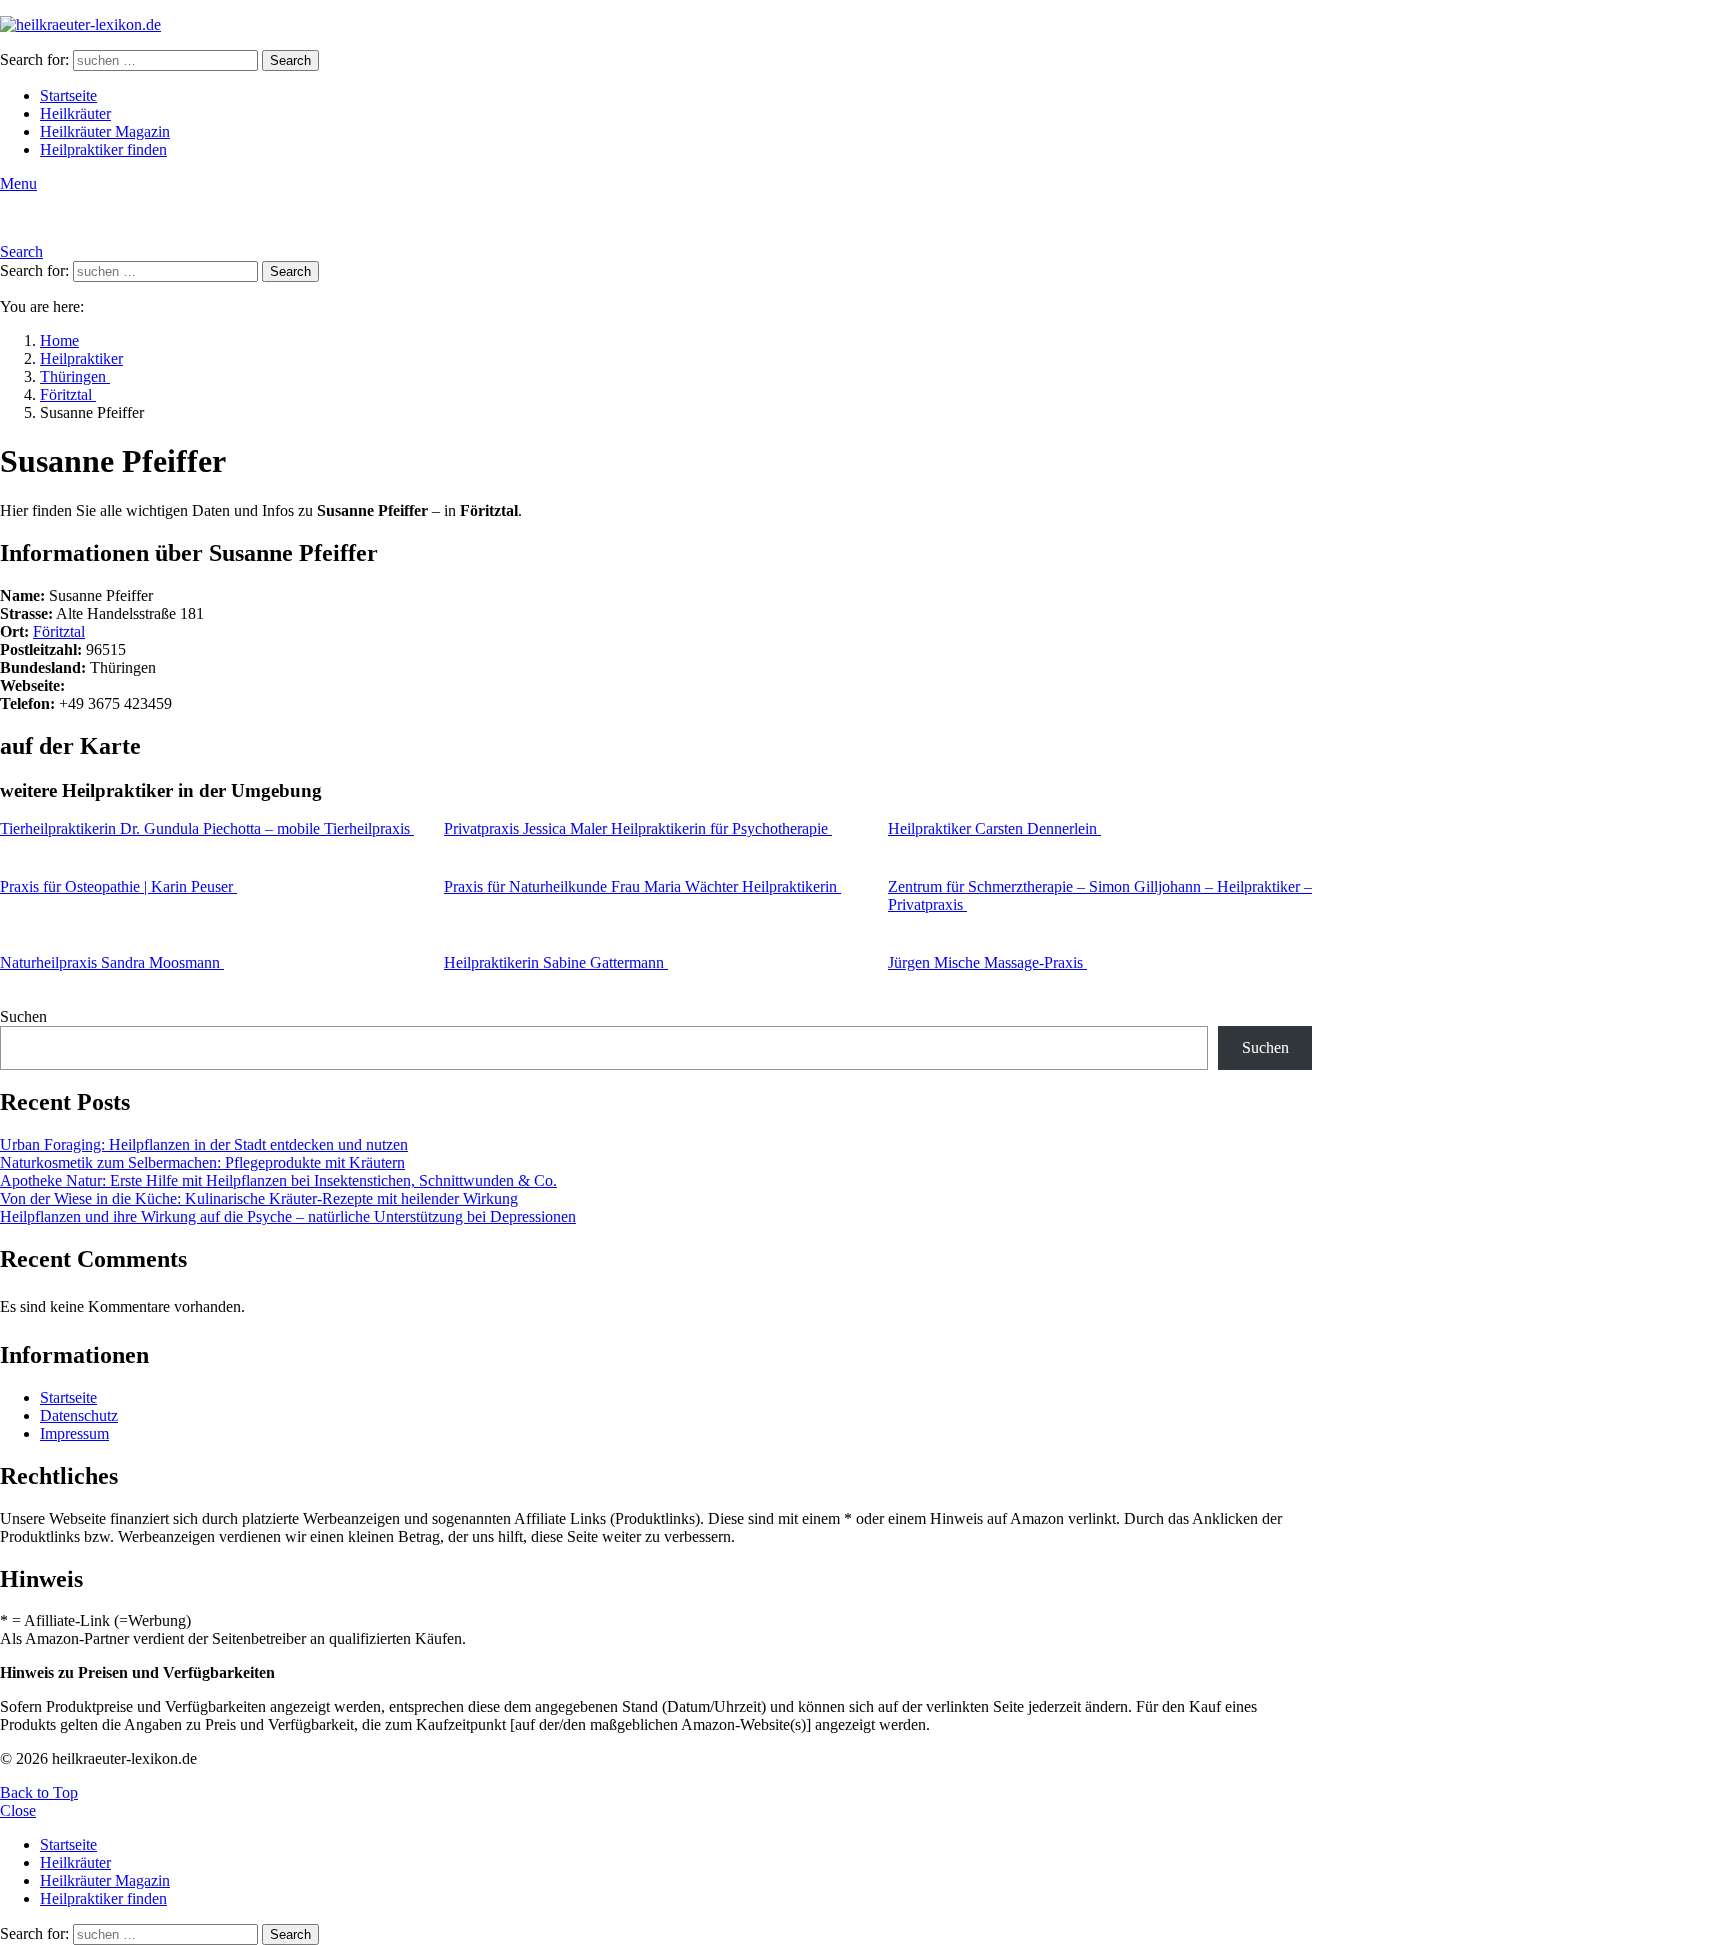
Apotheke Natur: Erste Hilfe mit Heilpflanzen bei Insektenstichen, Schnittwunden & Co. (278, 1180)
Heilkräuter (75, 113)
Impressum (74, 1433)
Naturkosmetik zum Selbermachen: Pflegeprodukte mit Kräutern (202, 1162)
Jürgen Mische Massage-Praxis (987, 962)
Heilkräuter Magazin (105, 131)
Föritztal (59, 631)
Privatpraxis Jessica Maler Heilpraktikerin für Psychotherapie (638, 828)
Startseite (68, 95)
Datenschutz (79, 1415)
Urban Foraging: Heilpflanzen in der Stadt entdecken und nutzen (204, 1144)
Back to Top (39, 1792)
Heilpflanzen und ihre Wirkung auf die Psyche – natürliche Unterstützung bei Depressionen (288, 1216)
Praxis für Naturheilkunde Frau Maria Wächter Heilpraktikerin (642, 886)
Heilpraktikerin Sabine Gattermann (556, 962)
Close (18, 1810)
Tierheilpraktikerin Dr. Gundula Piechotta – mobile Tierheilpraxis (207, 828)
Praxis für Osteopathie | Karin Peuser (118, 886)
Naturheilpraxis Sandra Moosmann (112, 962)
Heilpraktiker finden (103, 149)
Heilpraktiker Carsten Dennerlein (994, 828)
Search (290, 60)
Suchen (23, 1016)
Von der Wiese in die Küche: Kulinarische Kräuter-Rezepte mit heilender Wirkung (259, 1198)
